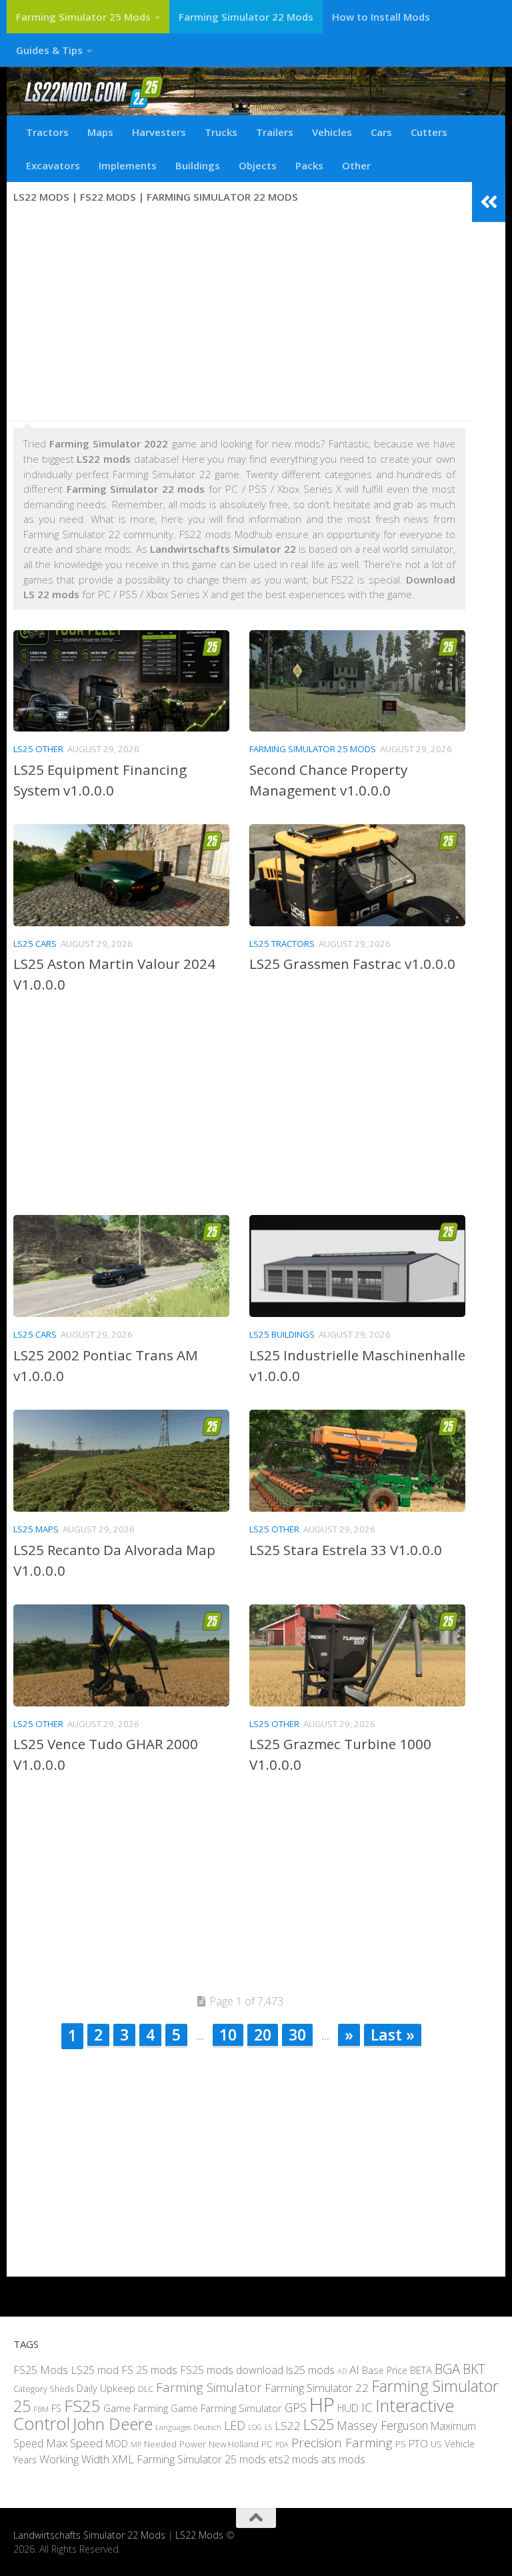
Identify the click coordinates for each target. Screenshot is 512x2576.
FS (56, 2408)
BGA (447, 2368)
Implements (128, 165)
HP (322, 2404)
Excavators (53, 165)
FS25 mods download (232, 2369)
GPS (296, 2407)
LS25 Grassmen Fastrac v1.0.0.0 (352, 964)
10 (228, 2035)
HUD (348, 2407)
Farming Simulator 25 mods (201, 2459)
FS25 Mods (41, 2369)
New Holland (234, 2444)
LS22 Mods (199, 2535)
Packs (309, 165)
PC (267, 2444)
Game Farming (136, 2407)
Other (356, 165)
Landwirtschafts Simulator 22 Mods (89, 2535)
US (436, 2444)
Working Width (74, 2459)
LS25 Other (38, 749)
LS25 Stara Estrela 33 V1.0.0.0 (346, 1550)
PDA (282, 2444)
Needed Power (175, 2444)
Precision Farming (342, 2443)
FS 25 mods (149, 2369)
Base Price (385, 2370)
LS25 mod (95, 2369)
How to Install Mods (381, 17)
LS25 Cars (35, 944)
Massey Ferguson (382, 2425)
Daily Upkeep (106, 2388)
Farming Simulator (209, 2387)
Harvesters (159, 132)
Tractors (47, 132)
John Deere (113, 2424)
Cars (381, 132)
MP (136, 2444)
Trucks (221, 132)
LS (268, 2427)
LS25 (319, 2424)
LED (235, 2425)
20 (263, 2035)
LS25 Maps (36, 1529)
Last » (393, 2035)
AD (342, 2370)
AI (354, 2369)
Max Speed (74, 2443)
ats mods (343, 2459)
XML (123, 2459)
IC (367, 2407)
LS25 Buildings (282, 1334)
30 (297, 2035)
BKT (474, 2368)
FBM (41, 2408)
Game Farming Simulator (226, 2407)
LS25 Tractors (282, 944)
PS (401, 2444)
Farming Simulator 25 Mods (83, 17)
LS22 (288, 2426)
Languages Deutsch (188, 2427)
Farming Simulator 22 (317, 2388)
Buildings (198, 165)
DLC (146, 2389)
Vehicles (332, 132)
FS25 (82, 2405)
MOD (117, 2443)
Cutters (429, 132)
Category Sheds (44, 2389)
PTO (418, 2443)
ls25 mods (310, 2369)
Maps (100, 132)
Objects (258, 165)
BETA (421, 2369)
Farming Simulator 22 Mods (246, 17)
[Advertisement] (239, 314)
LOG (255, 2427)
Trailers (275, 132)
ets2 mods (294, 2459)
